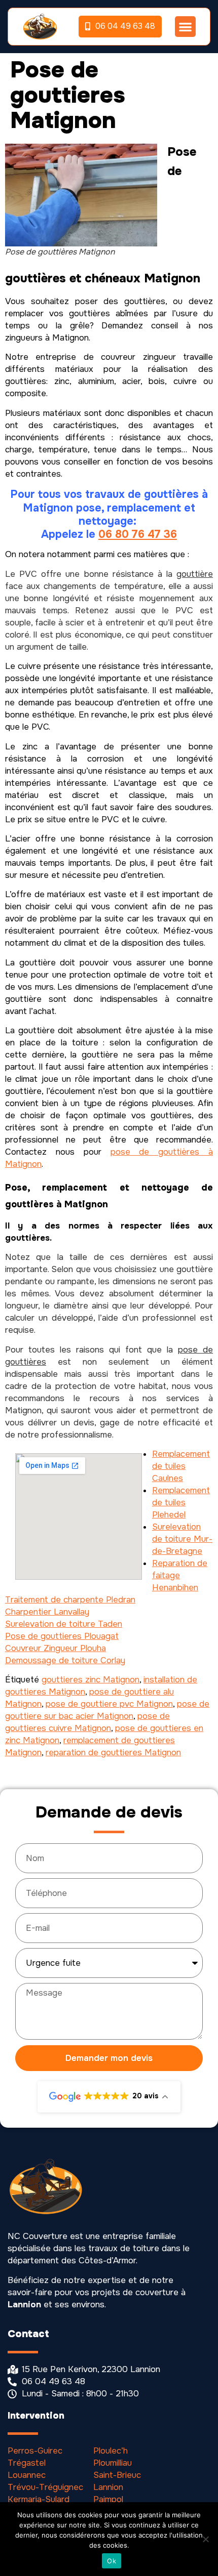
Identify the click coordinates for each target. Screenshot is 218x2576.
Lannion (108, 2487)
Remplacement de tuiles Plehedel (181, 1503)
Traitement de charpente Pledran (70, 1600)
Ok (112, 2561)
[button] (185, 27)
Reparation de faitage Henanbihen (180, 1575)
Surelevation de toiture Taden (64, 1624)
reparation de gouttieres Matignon (113, 1752)
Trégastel (27, 2463)
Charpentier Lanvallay (47, 1612)
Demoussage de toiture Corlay (65, 1660)
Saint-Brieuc (117, 2475)
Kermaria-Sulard (39, 2499)
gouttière (195, 574)
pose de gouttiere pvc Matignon (109, 1704)
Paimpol (108, 2499)
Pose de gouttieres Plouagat (62, 1636)
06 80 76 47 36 (138, 534)
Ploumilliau (113, 2463)
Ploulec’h (111, 2451)
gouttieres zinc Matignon (90, 1680)
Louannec (27, 2475)
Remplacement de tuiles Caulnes (181, 1466)
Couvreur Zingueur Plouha (56, 1648)
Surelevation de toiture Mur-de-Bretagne (182, 1539)
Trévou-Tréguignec (45, 2487)
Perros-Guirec (35, 2451)
